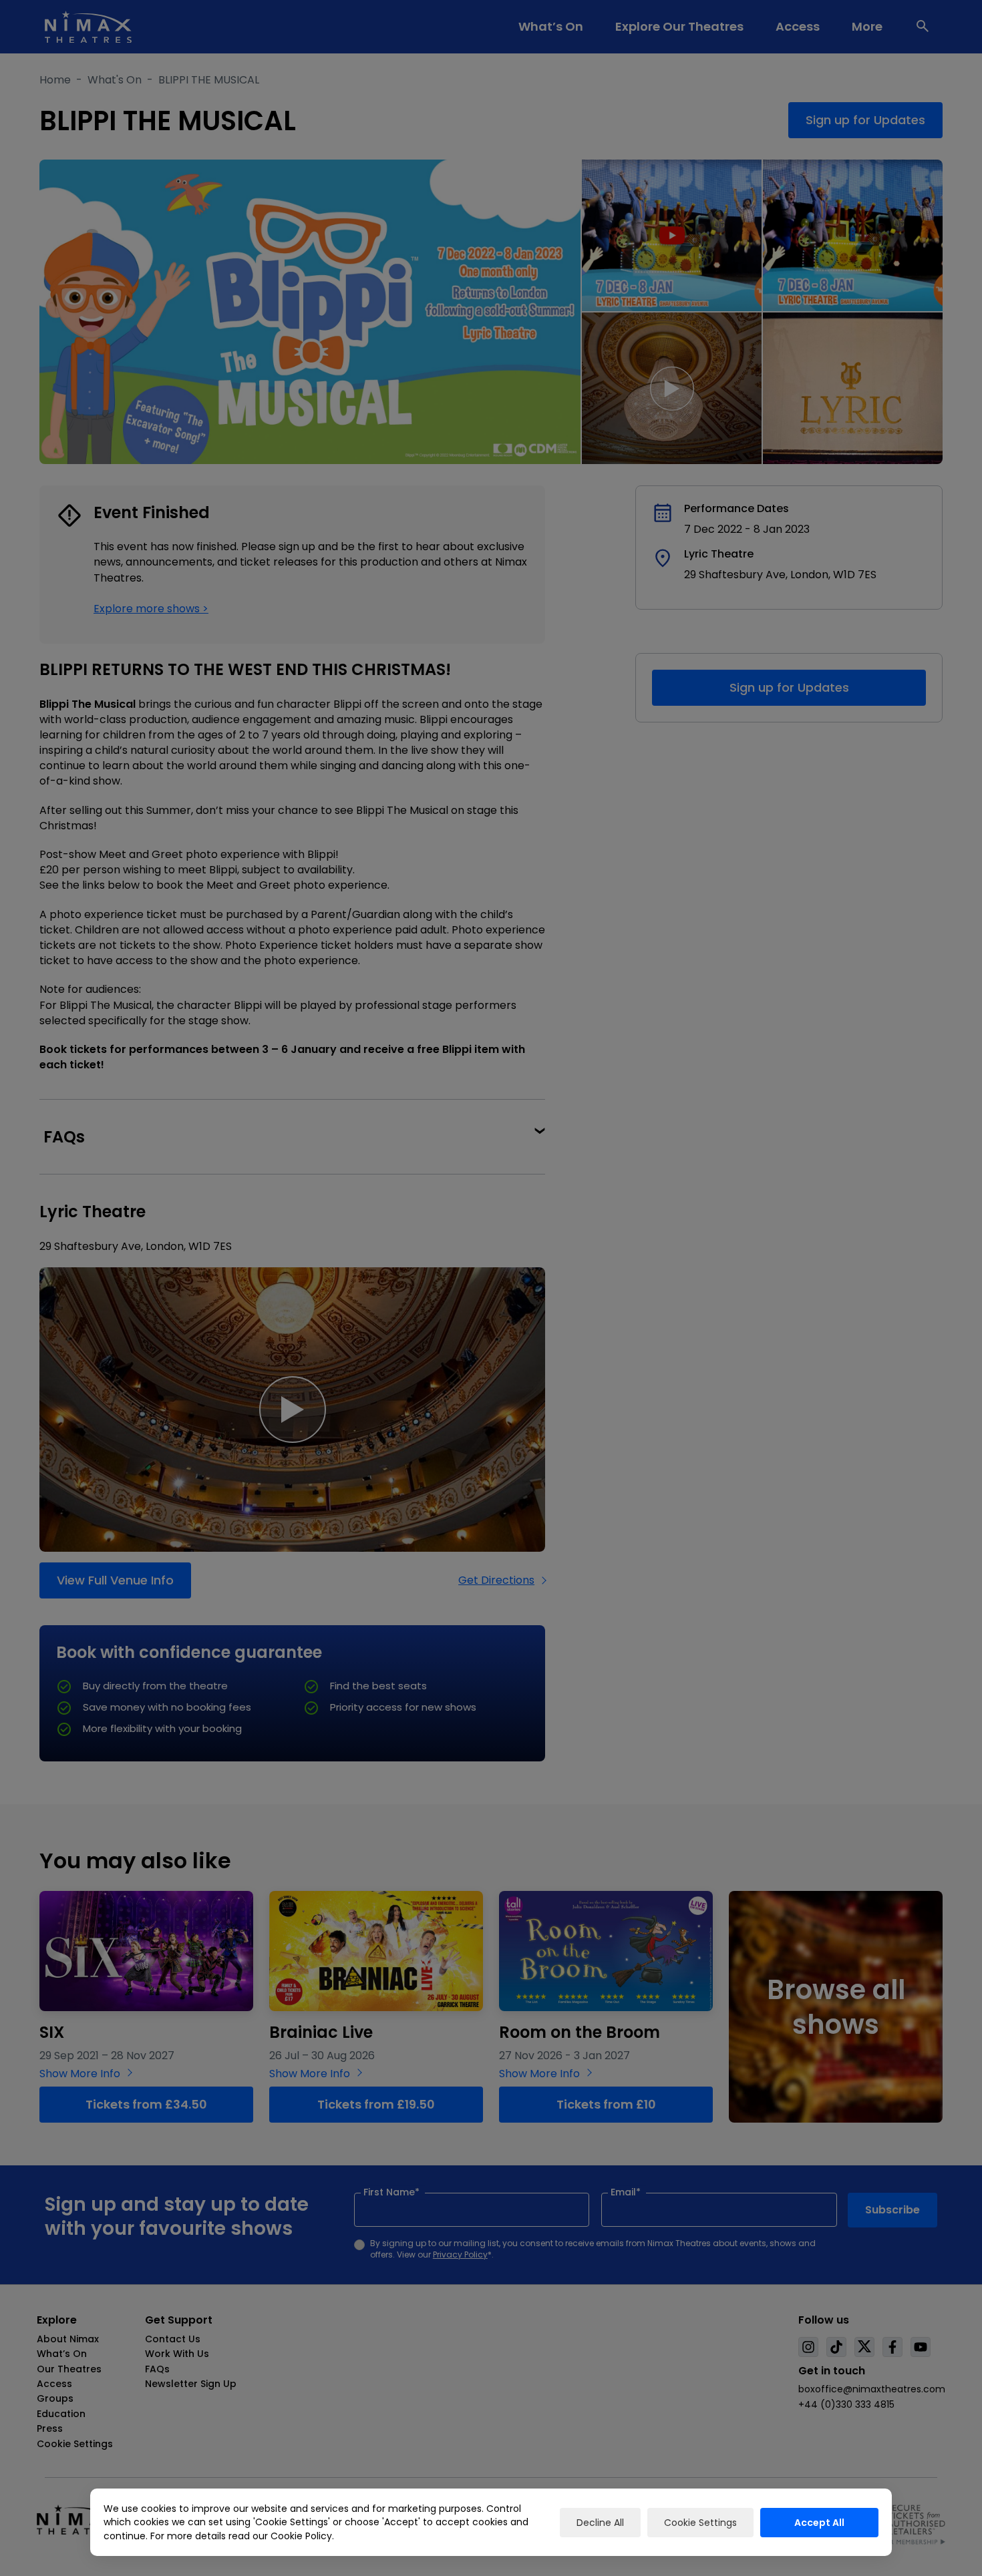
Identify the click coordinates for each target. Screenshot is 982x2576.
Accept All (819, 2523)
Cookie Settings (700, 2523)
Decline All (600, 2523)
